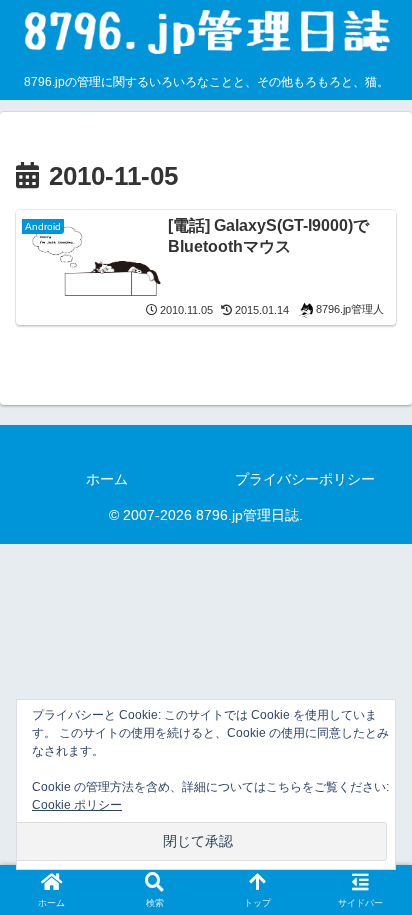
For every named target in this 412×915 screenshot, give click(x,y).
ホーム (107, 479)
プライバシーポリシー (305, 479)
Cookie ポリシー (77, 805)
